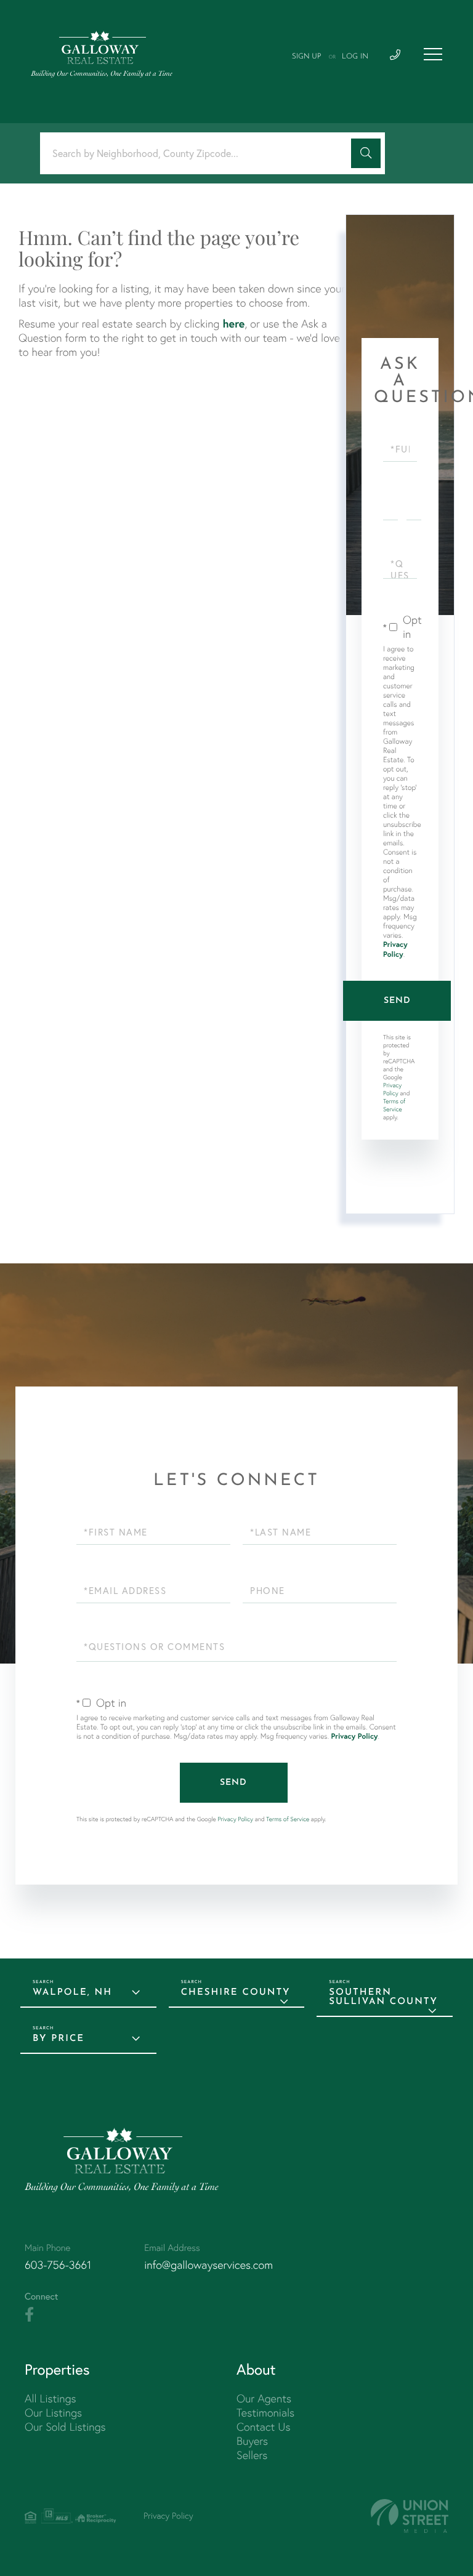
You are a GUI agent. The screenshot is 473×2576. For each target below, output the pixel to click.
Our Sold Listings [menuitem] (65, 2427)
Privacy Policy (395, 950)
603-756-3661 (58, 2265)
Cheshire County (236, 1993)
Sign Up (307, 57)
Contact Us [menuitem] (263, 2427)
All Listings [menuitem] (51, 2398)
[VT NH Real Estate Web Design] (410, 2516)
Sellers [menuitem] (252, 2455)
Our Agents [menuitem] (264, 2398)
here (233, 323)
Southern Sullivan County (383, 1997)
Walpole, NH (72, 1993)
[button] (366, 153)
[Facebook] (29, 2315)
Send (397, 1001)
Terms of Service (394, 1105)
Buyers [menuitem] (252, 2441)
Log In (355, 57)
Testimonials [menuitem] (265, 2413)
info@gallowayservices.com (208, 2265)
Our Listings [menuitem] (53, 2413)
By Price (59, 2039)
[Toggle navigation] (433, 54)
